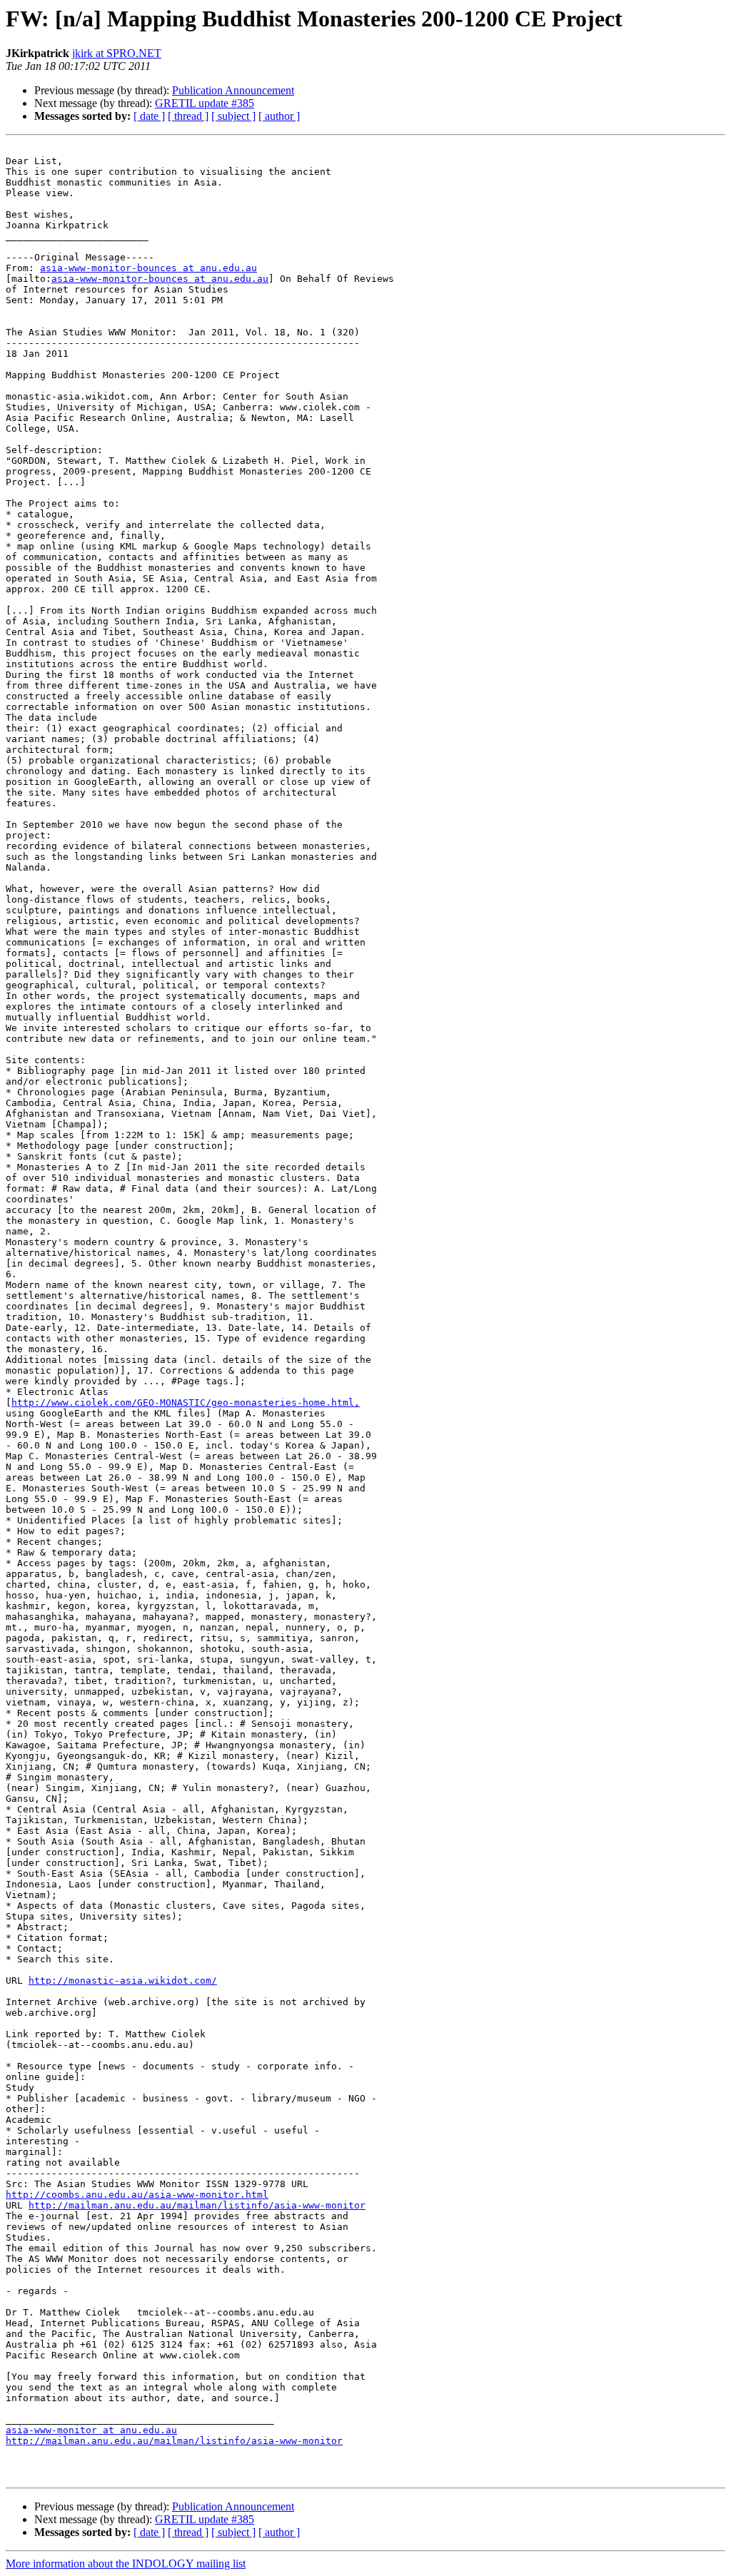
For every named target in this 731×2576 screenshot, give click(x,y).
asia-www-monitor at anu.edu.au (91, 2430)
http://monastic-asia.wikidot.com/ (123, 1981)
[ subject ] (233, 116)
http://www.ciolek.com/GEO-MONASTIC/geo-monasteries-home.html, (186, 1403)
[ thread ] (188, 116)
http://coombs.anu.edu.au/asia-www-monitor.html (137, 2195)
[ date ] (149, 116)
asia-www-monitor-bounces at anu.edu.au (148, 268)
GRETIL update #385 (205, 103)
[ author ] (279, 116)
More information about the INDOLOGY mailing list (126, 2564)
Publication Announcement (233, 90)
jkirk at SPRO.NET (117, 53)
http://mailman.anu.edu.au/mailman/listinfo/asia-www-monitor (197, 2205)
